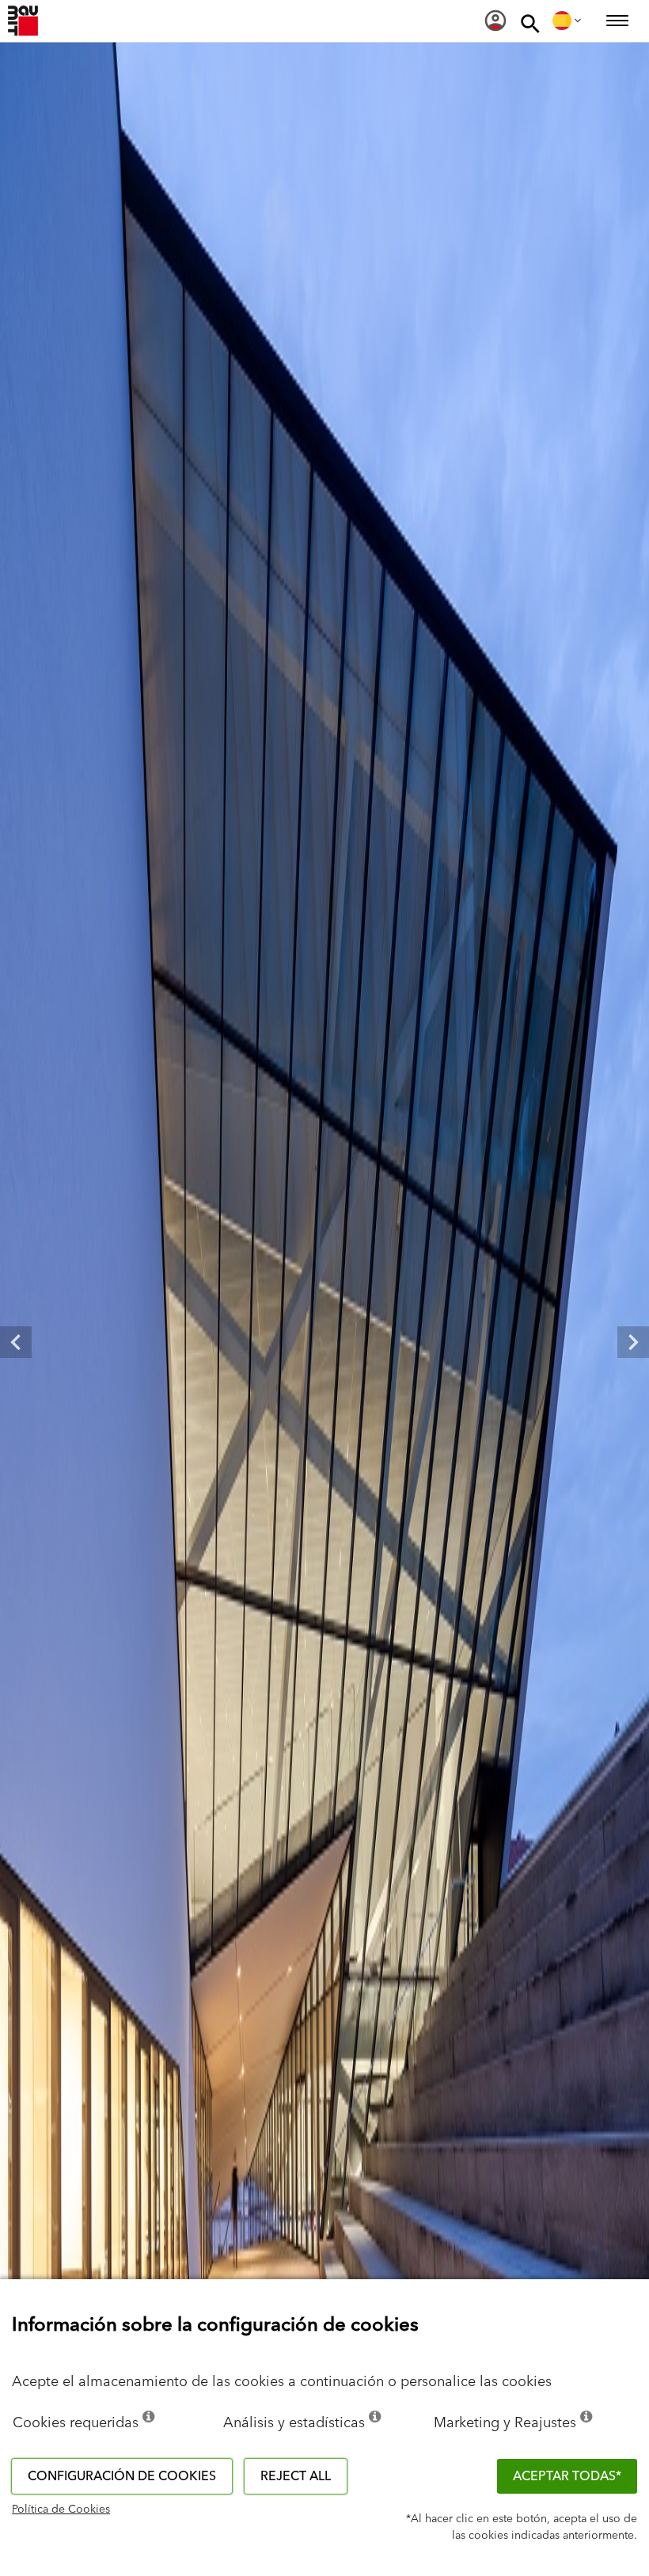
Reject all (296, 2476)
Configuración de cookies (122, 2476)
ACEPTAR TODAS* (567, 2476)
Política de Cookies (61, 2510)
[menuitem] (495, 21)
